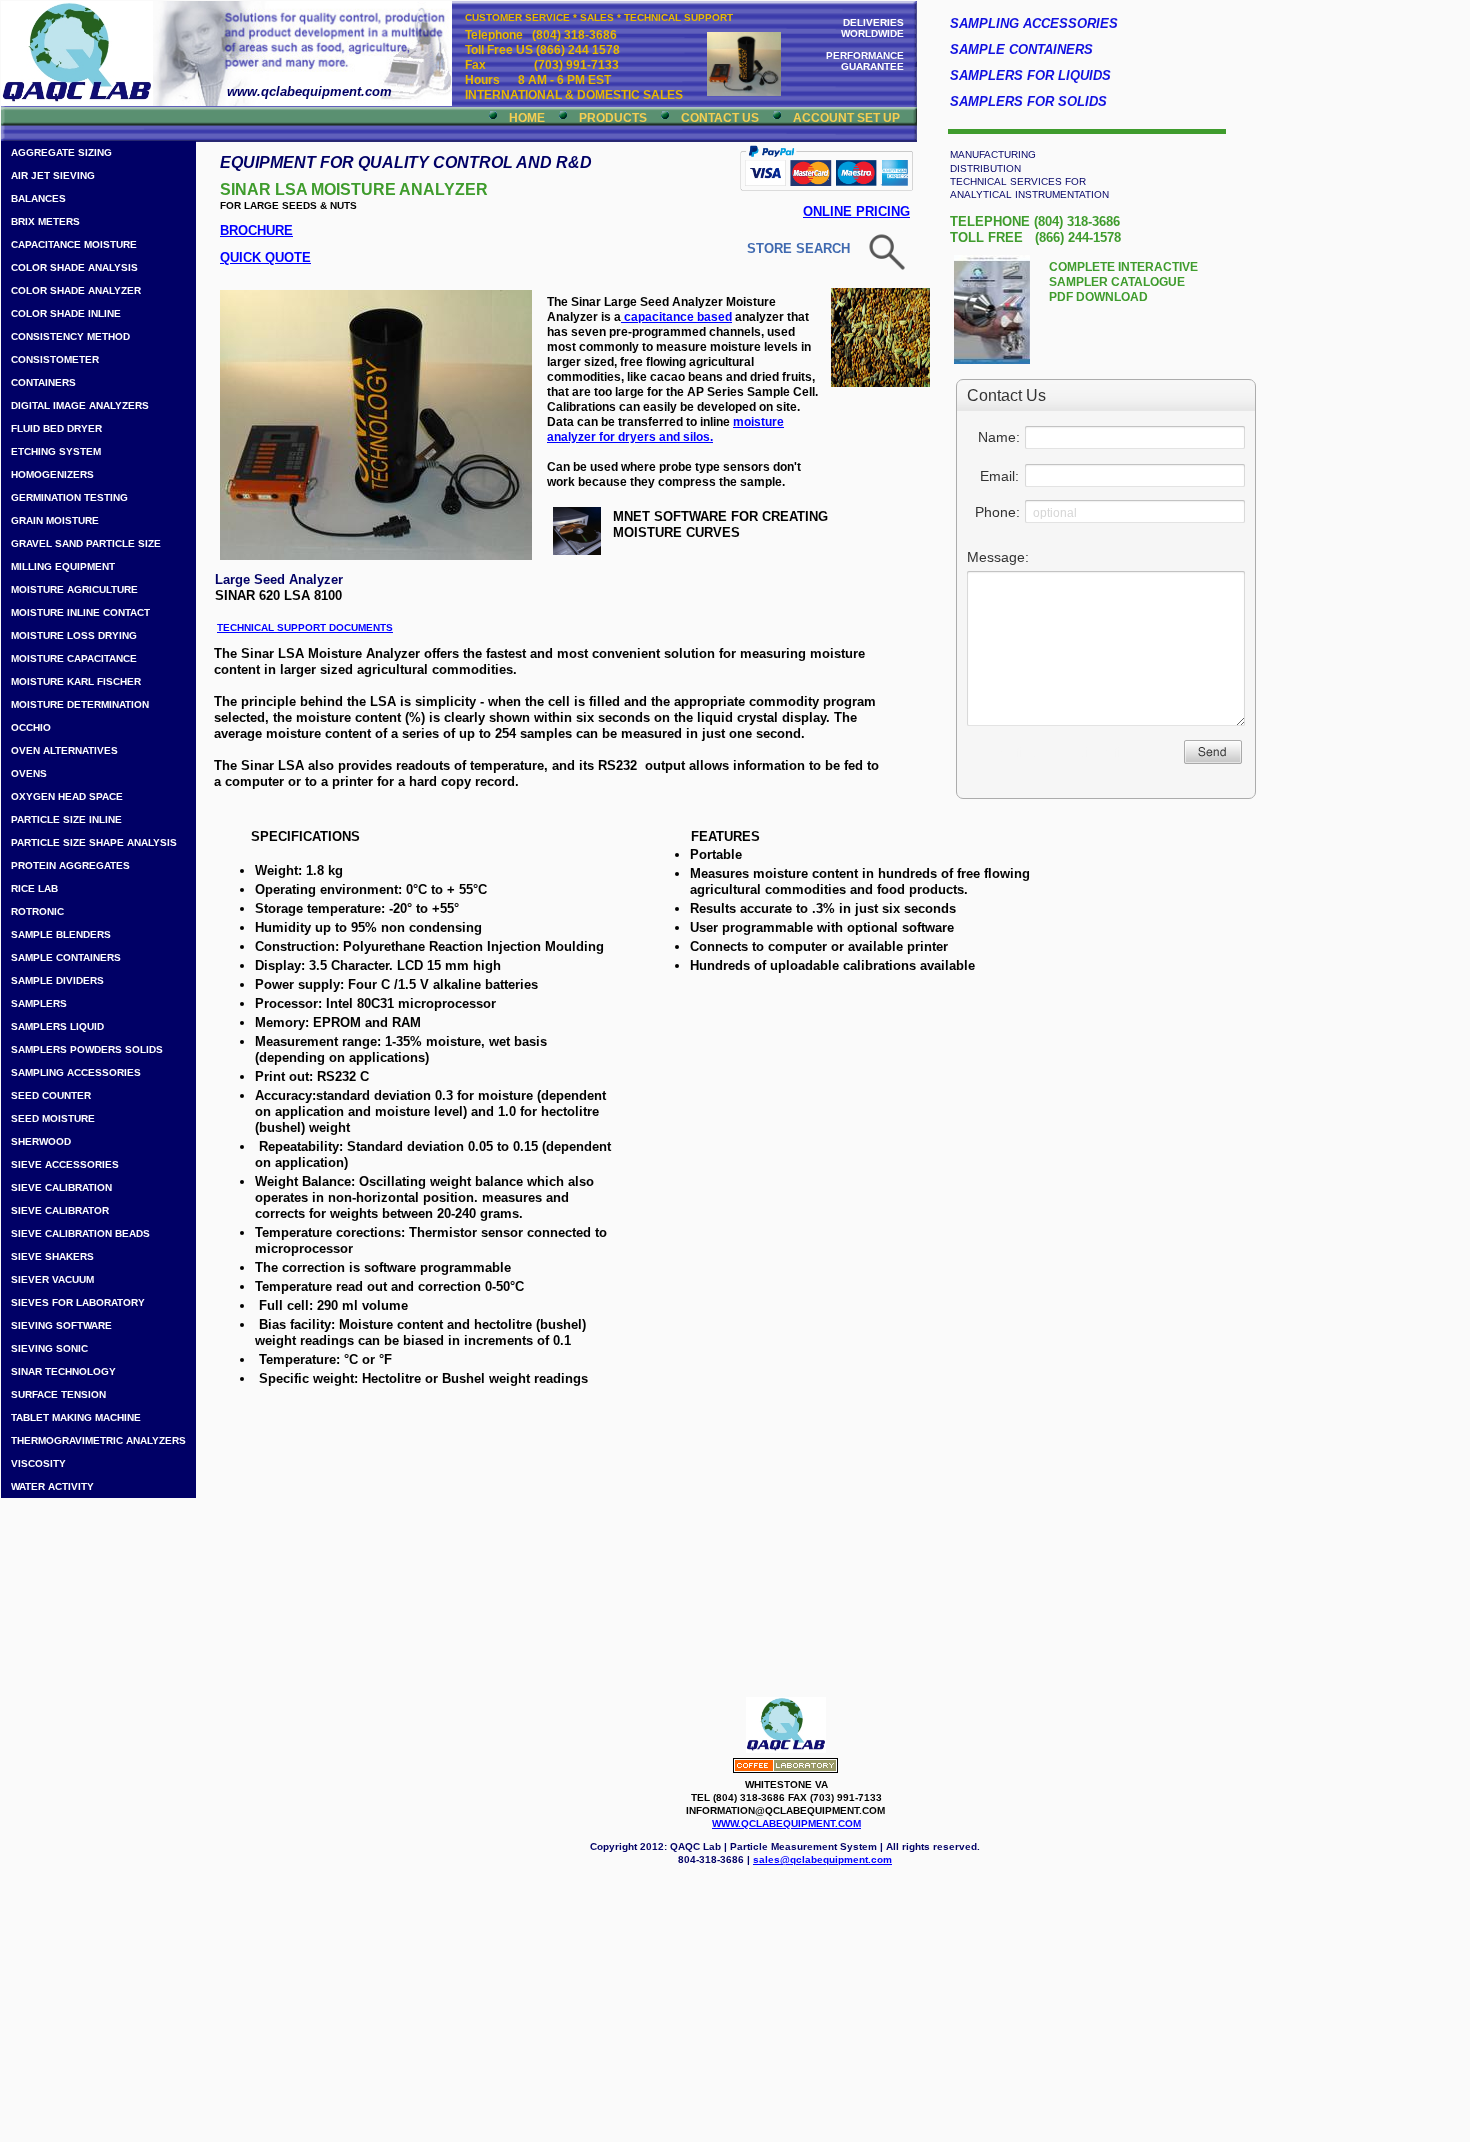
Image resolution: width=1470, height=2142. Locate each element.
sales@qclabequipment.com (822, 1859)
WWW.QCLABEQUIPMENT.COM (786, 1823)
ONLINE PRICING (856, 211)
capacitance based (676, 317)
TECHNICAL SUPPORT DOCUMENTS (305, 627)
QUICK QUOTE (265, 257)
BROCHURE (256, 230)
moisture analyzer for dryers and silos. (665, 429)
